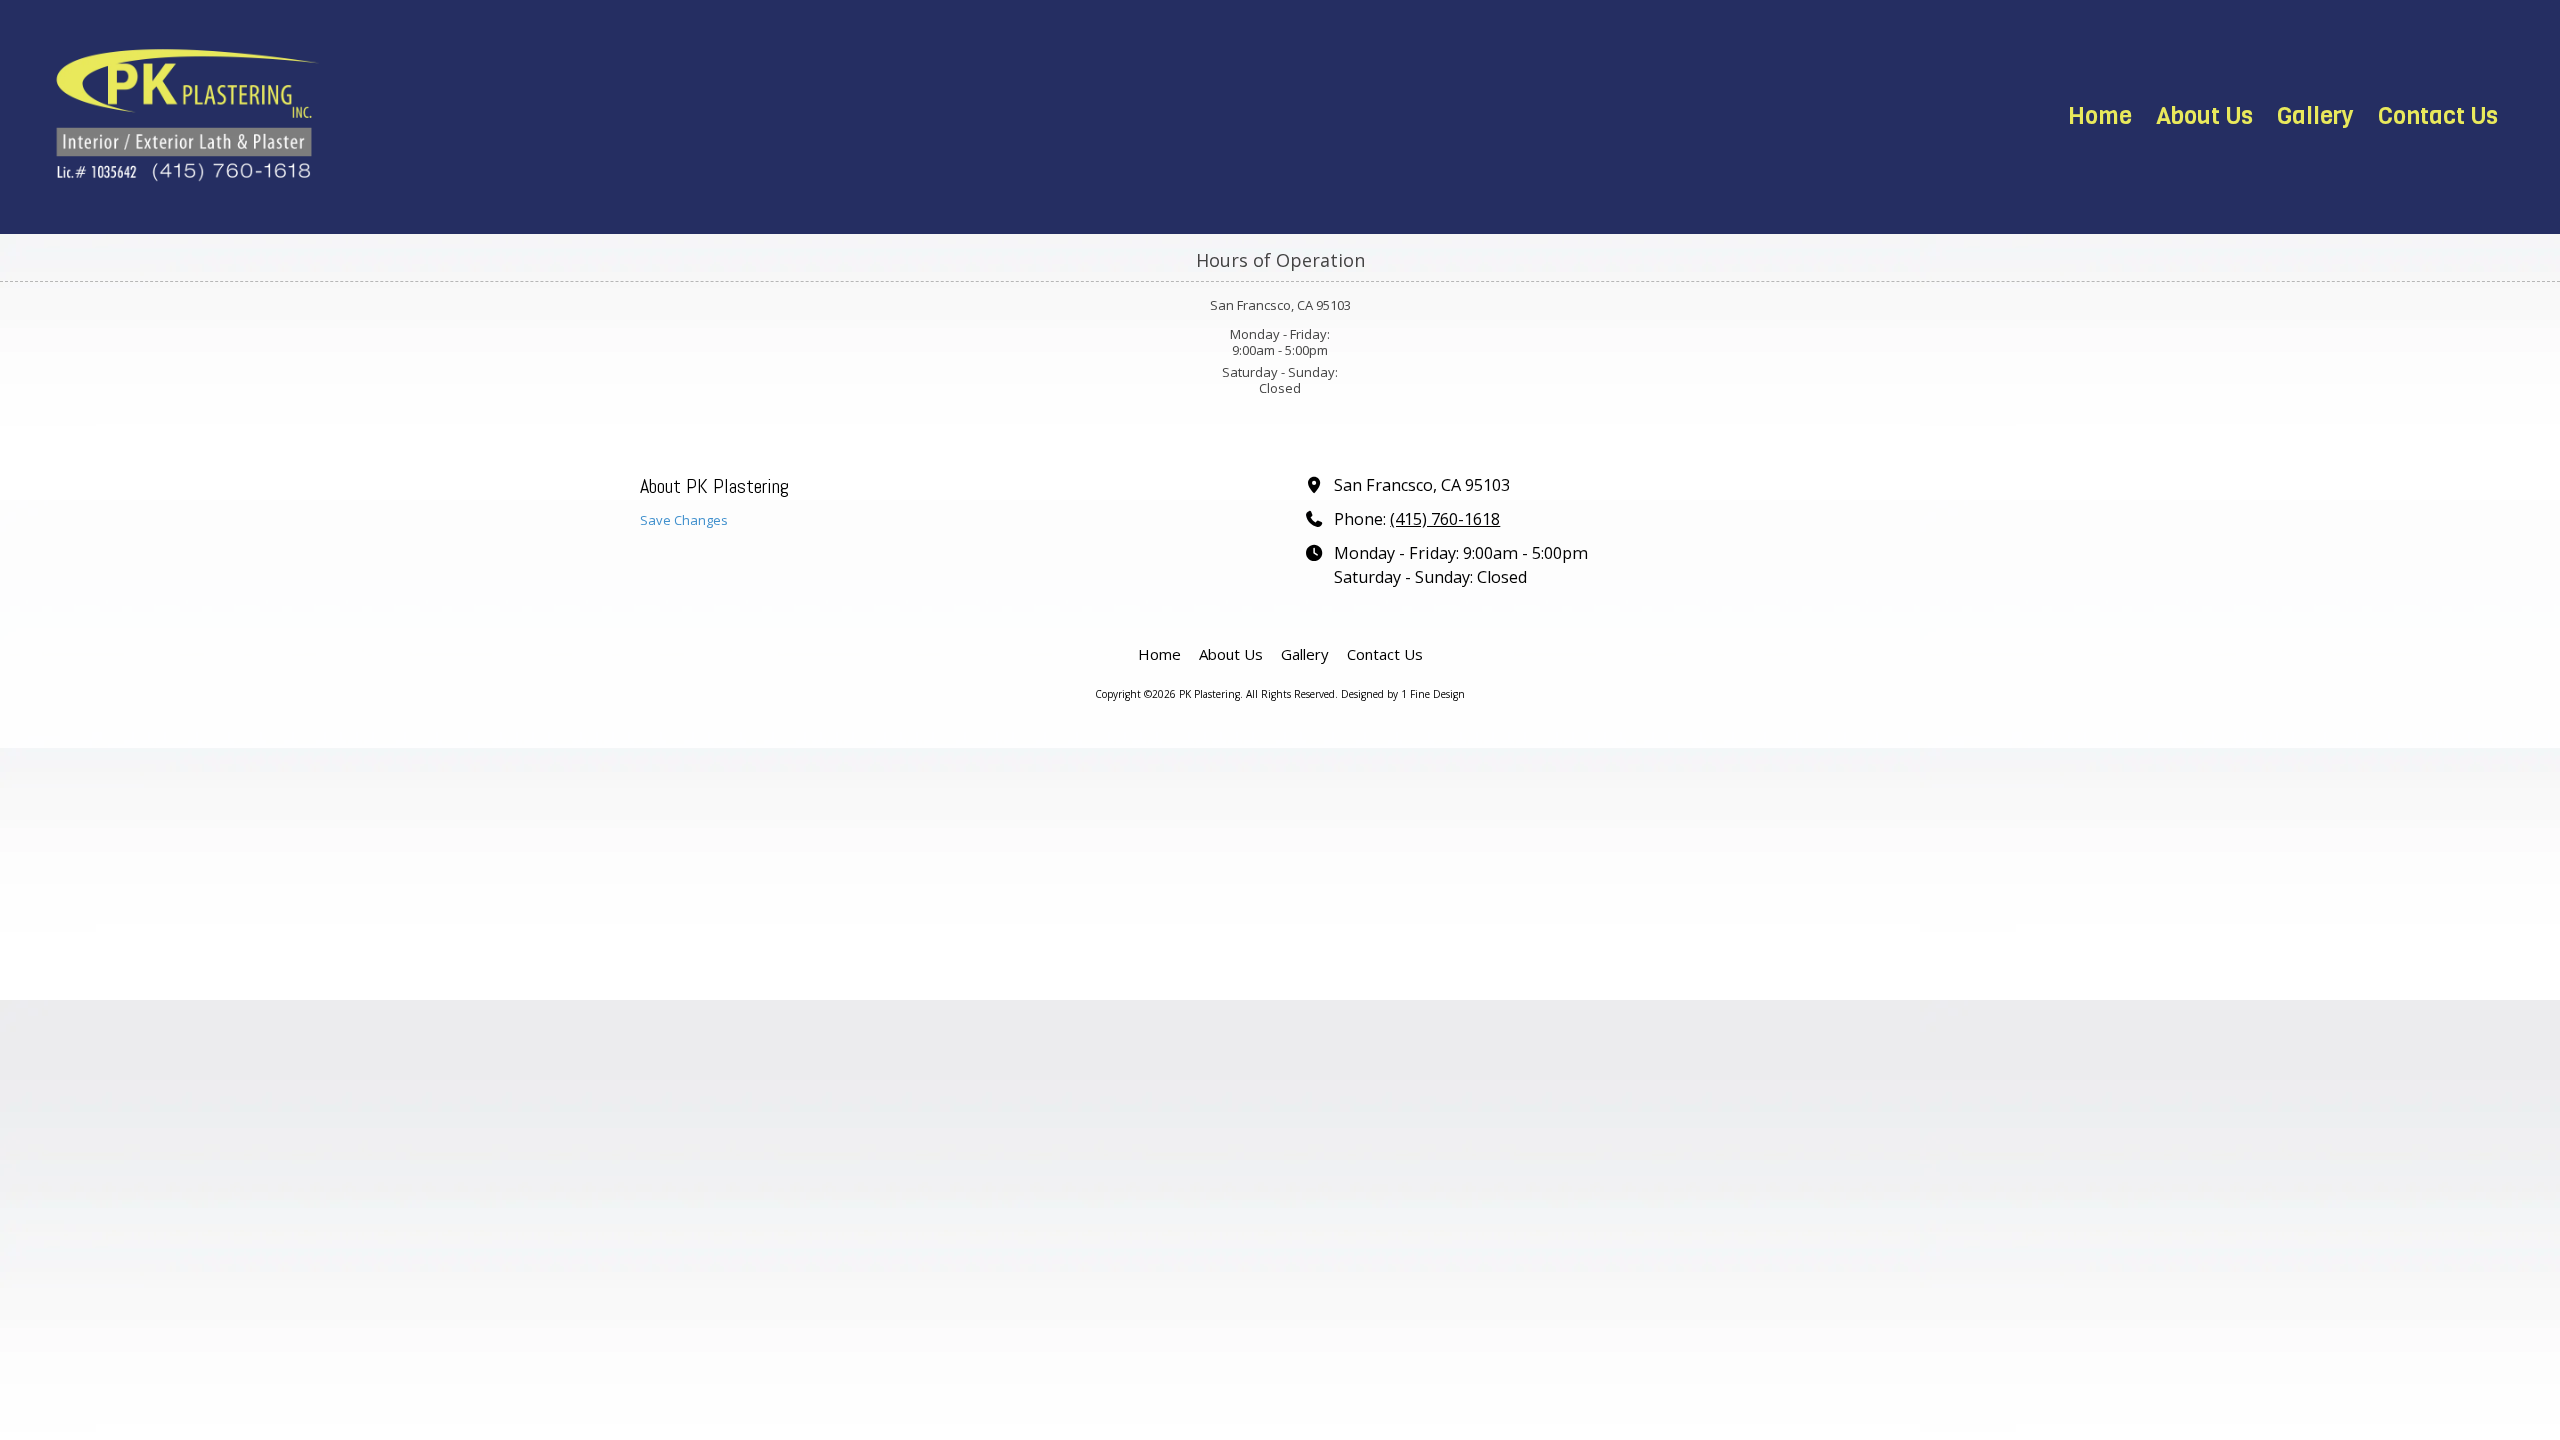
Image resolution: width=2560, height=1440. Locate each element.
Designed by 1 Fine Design (1403, 694)
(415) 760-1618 (1445, 519)
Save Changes (684, 520)
